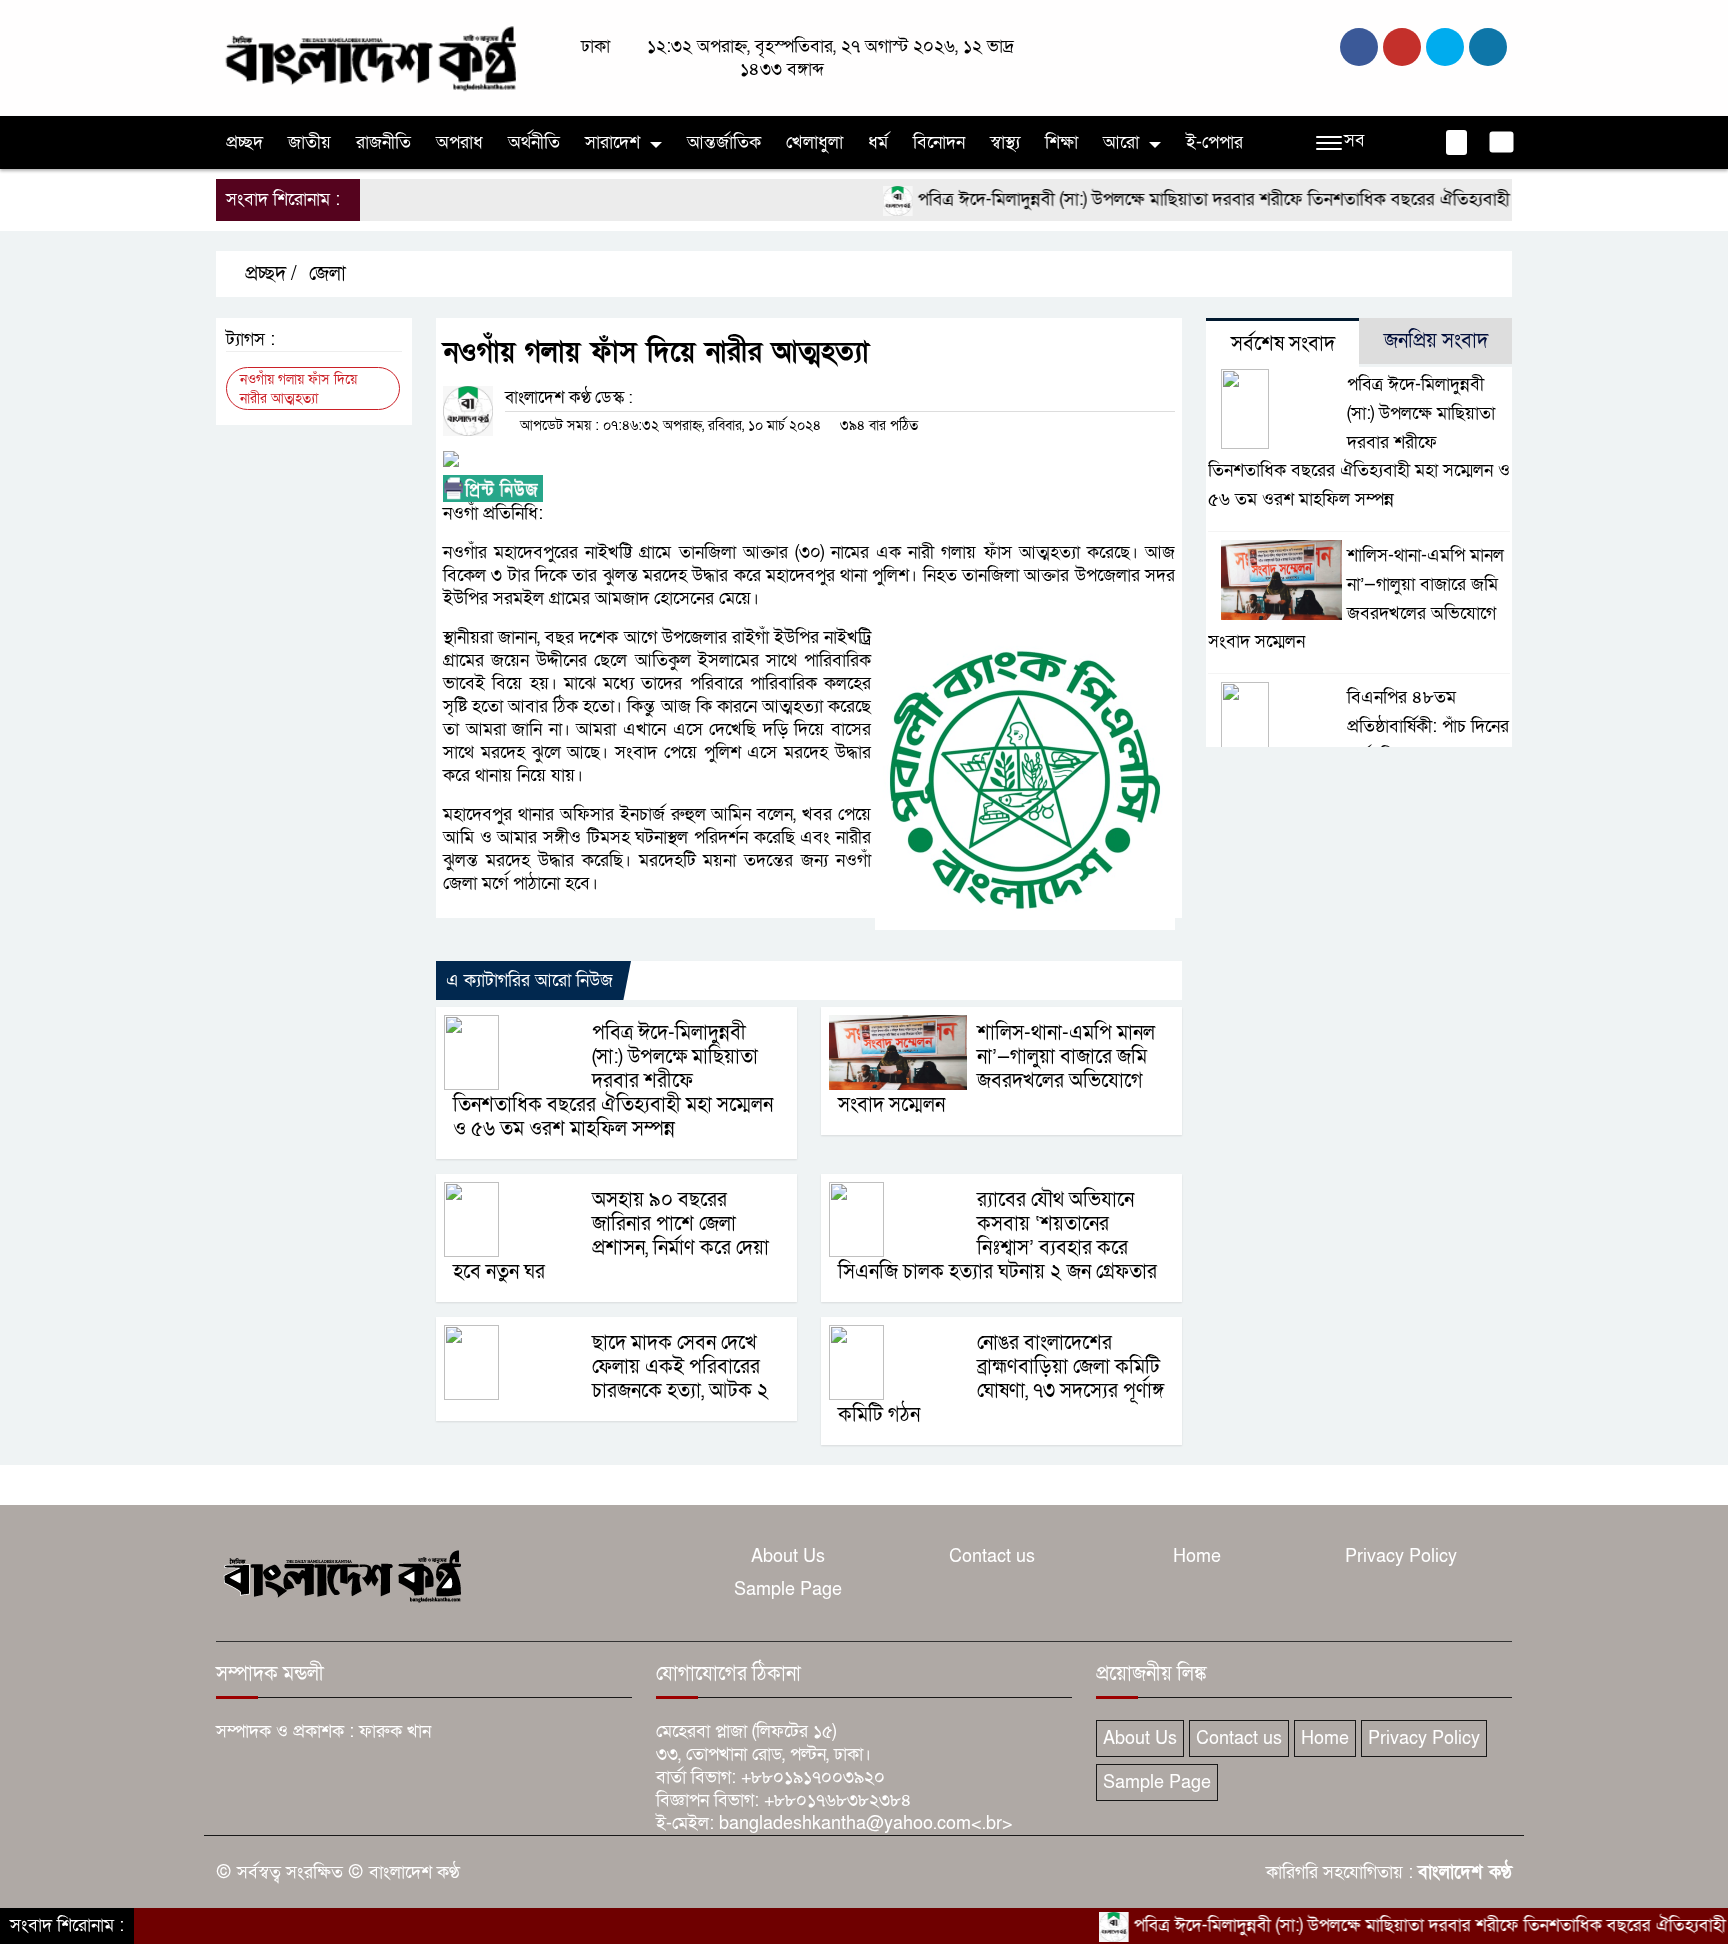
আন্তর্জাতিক (724, 142)
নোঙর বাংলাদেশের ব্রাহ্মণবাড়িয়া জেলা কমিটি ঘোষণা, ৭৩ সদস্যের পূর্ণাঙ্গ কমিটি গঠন (1001, 1379)
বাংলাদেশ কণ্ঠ (1465, 1872)
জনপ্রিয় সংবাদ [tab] (1436, 341)
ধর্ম (878, 142)
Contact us (992, 1556)
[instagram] (1445, 47)
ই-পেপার (1214, 142)
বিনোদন (939, 142)
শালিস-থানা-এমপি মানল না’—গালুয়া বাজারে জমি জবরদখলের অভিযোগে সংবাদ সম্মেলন (996, 1069)
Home (1197, 1556)
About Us (788, 1556)
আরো (1121, 142)
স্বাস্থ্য (1005, 142)
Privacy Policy (1401, 1556)
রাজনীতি (383, 142)
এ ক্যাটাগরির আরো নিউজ (529, 980)
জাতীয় (309, 142)
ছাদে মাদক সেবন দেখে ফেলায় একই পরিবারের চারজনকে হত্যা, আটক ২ (680, 1367)
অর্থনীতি (534, 142)
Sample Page (788, 1589)
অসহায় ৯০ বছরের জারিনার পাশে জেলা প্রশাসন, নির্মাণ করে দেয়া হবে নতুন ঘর (611, 1236)
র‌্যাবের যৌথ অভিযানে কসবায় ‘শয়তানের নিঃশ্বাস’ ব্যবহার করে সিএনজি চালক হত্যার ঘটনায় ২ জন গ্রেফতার (997, 1236)
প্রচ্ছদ (244, 142)
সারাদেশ (612, 142)
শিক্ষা (1061, 142)
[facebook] (1359, 47)
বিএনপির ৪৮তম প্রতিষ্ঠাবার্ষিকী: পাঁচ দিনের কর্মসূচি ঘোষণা (1428, 726)
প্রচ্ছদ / (268, 274)
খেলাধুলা (814, 142)
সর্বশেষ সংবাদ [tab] (1283, 344)
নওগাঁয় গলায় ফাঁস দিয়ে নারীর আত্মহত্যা (298, 389)
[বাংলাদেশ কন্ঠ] (369, 56)
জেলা (327, 274)
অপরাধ (459, 142)
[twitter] (1402, 47)
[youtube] (1488, 47)
